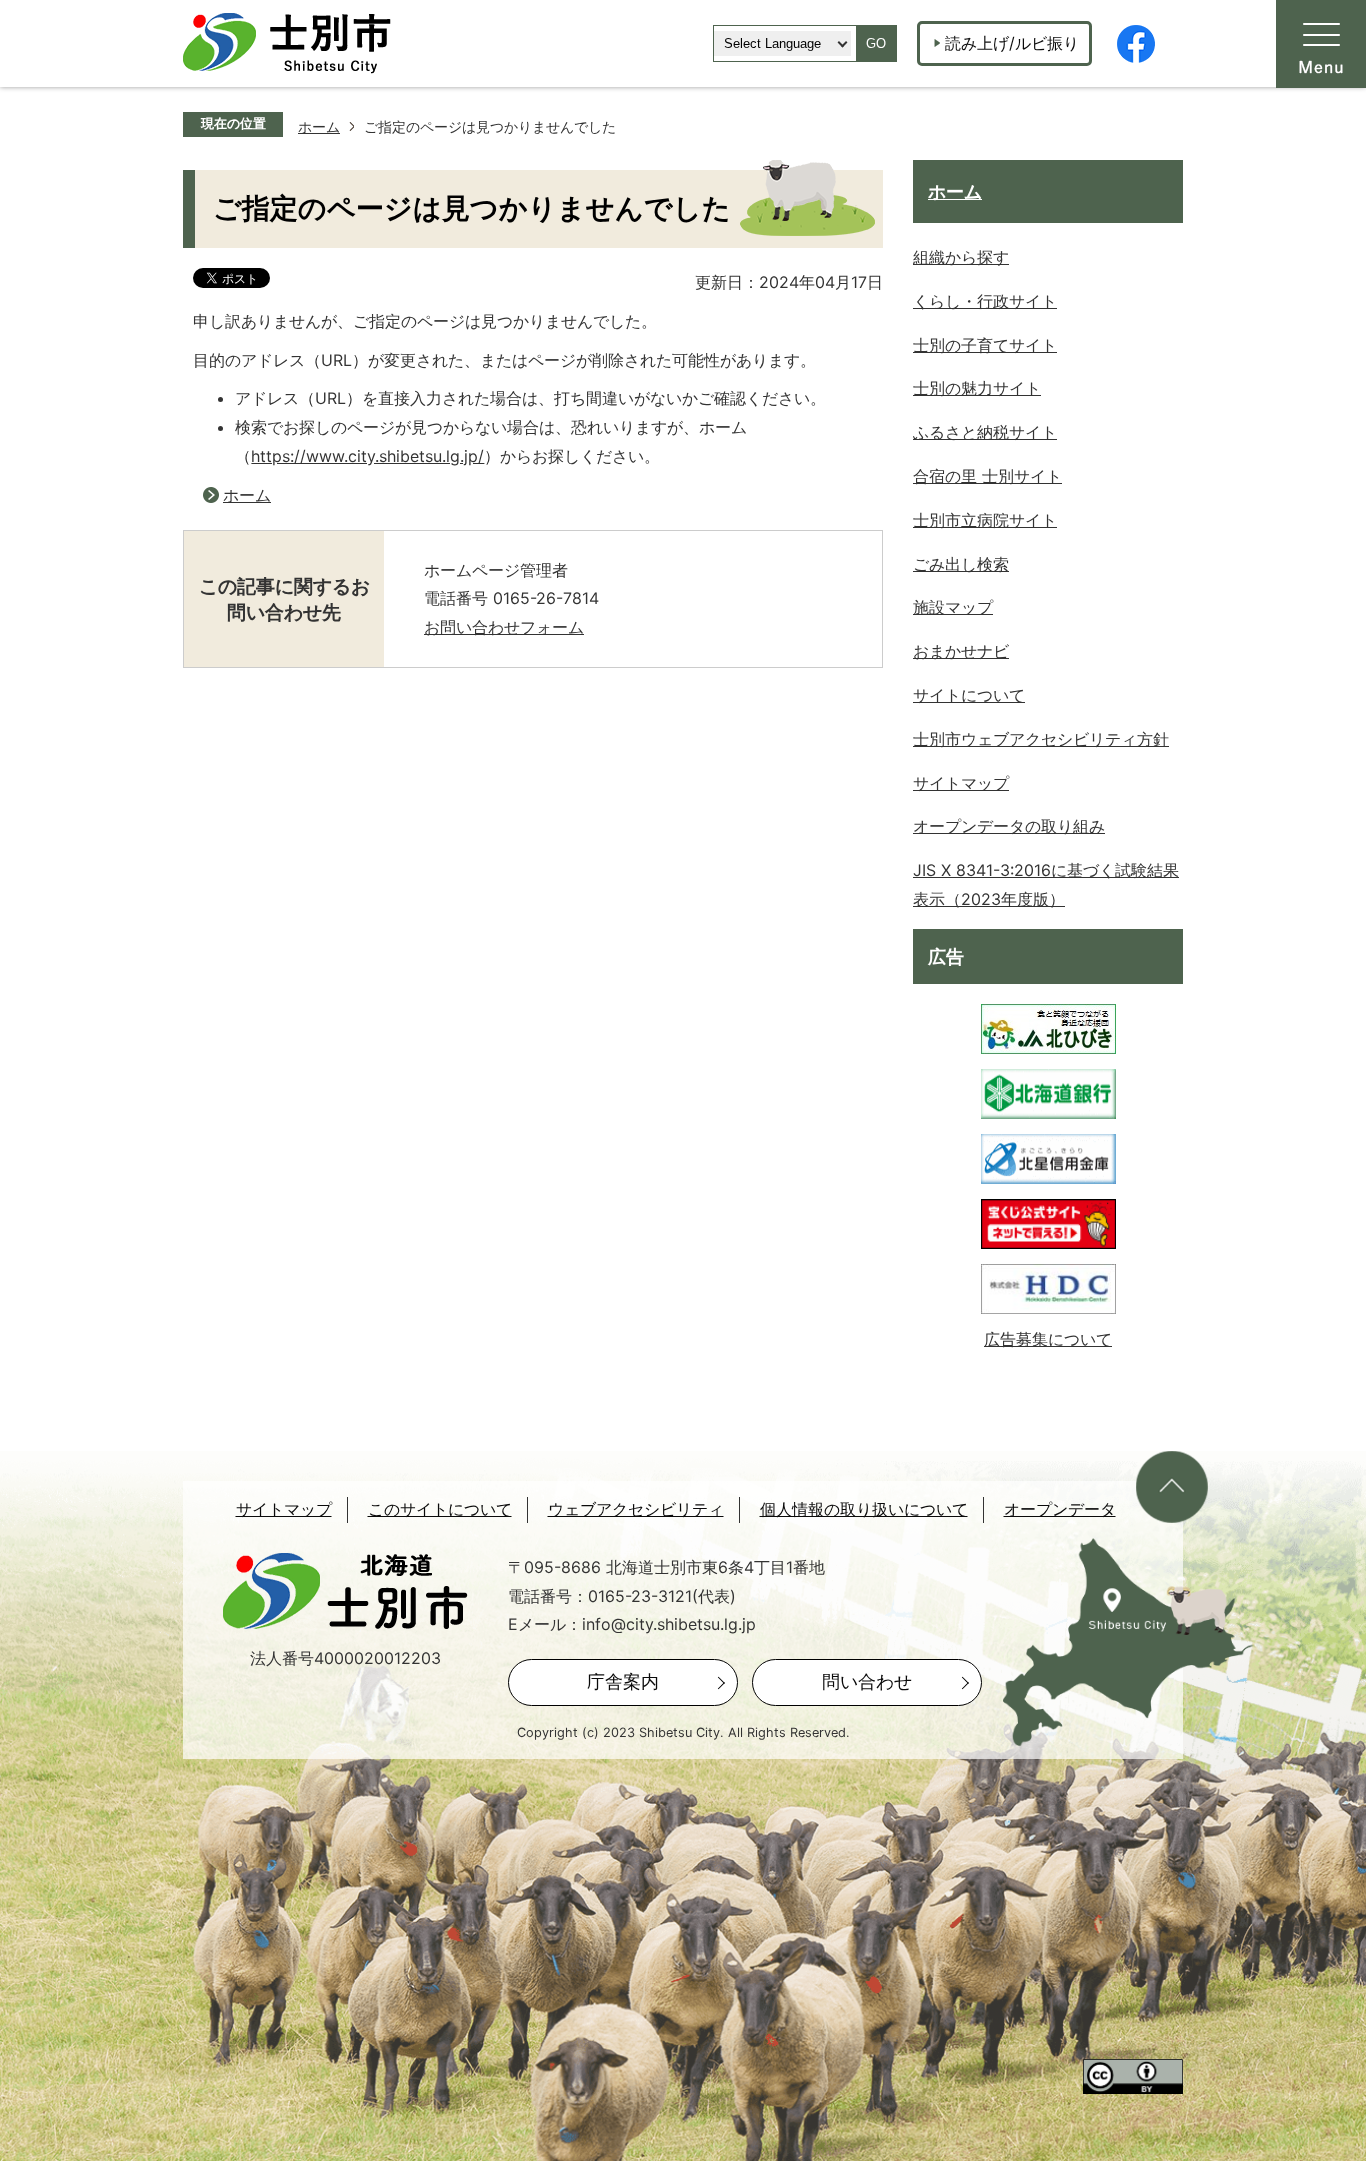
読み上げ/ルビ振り (1012, 43)
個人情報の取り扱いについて (864, 1509)
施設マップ (953, 607)
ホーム (319, 126)
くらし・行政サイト (985, 301)
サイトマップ (961, 783)
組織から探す (961, 257)
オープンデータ (1060, 1509)
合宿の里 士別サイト (987, 476)
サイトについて (969, 695)
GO (876, 43)
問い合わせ (867, 1681)
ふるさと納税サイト (985, 432)
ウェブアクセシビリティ (636, 1509)
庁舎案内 (623, 1681)
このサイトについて (440, 1509)
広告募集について (1048, 1339)
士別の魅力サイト (977, 388)
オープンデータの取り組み (1009, 826)
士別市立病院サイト (985, 520)
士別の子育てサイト (985, 345)
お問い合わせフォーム (504, 627)
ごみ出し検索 (961, 564)
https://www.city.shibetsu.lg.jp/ (367, 456)
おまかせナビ (961, 651)
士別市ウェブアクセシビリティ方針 (1041, 739)
